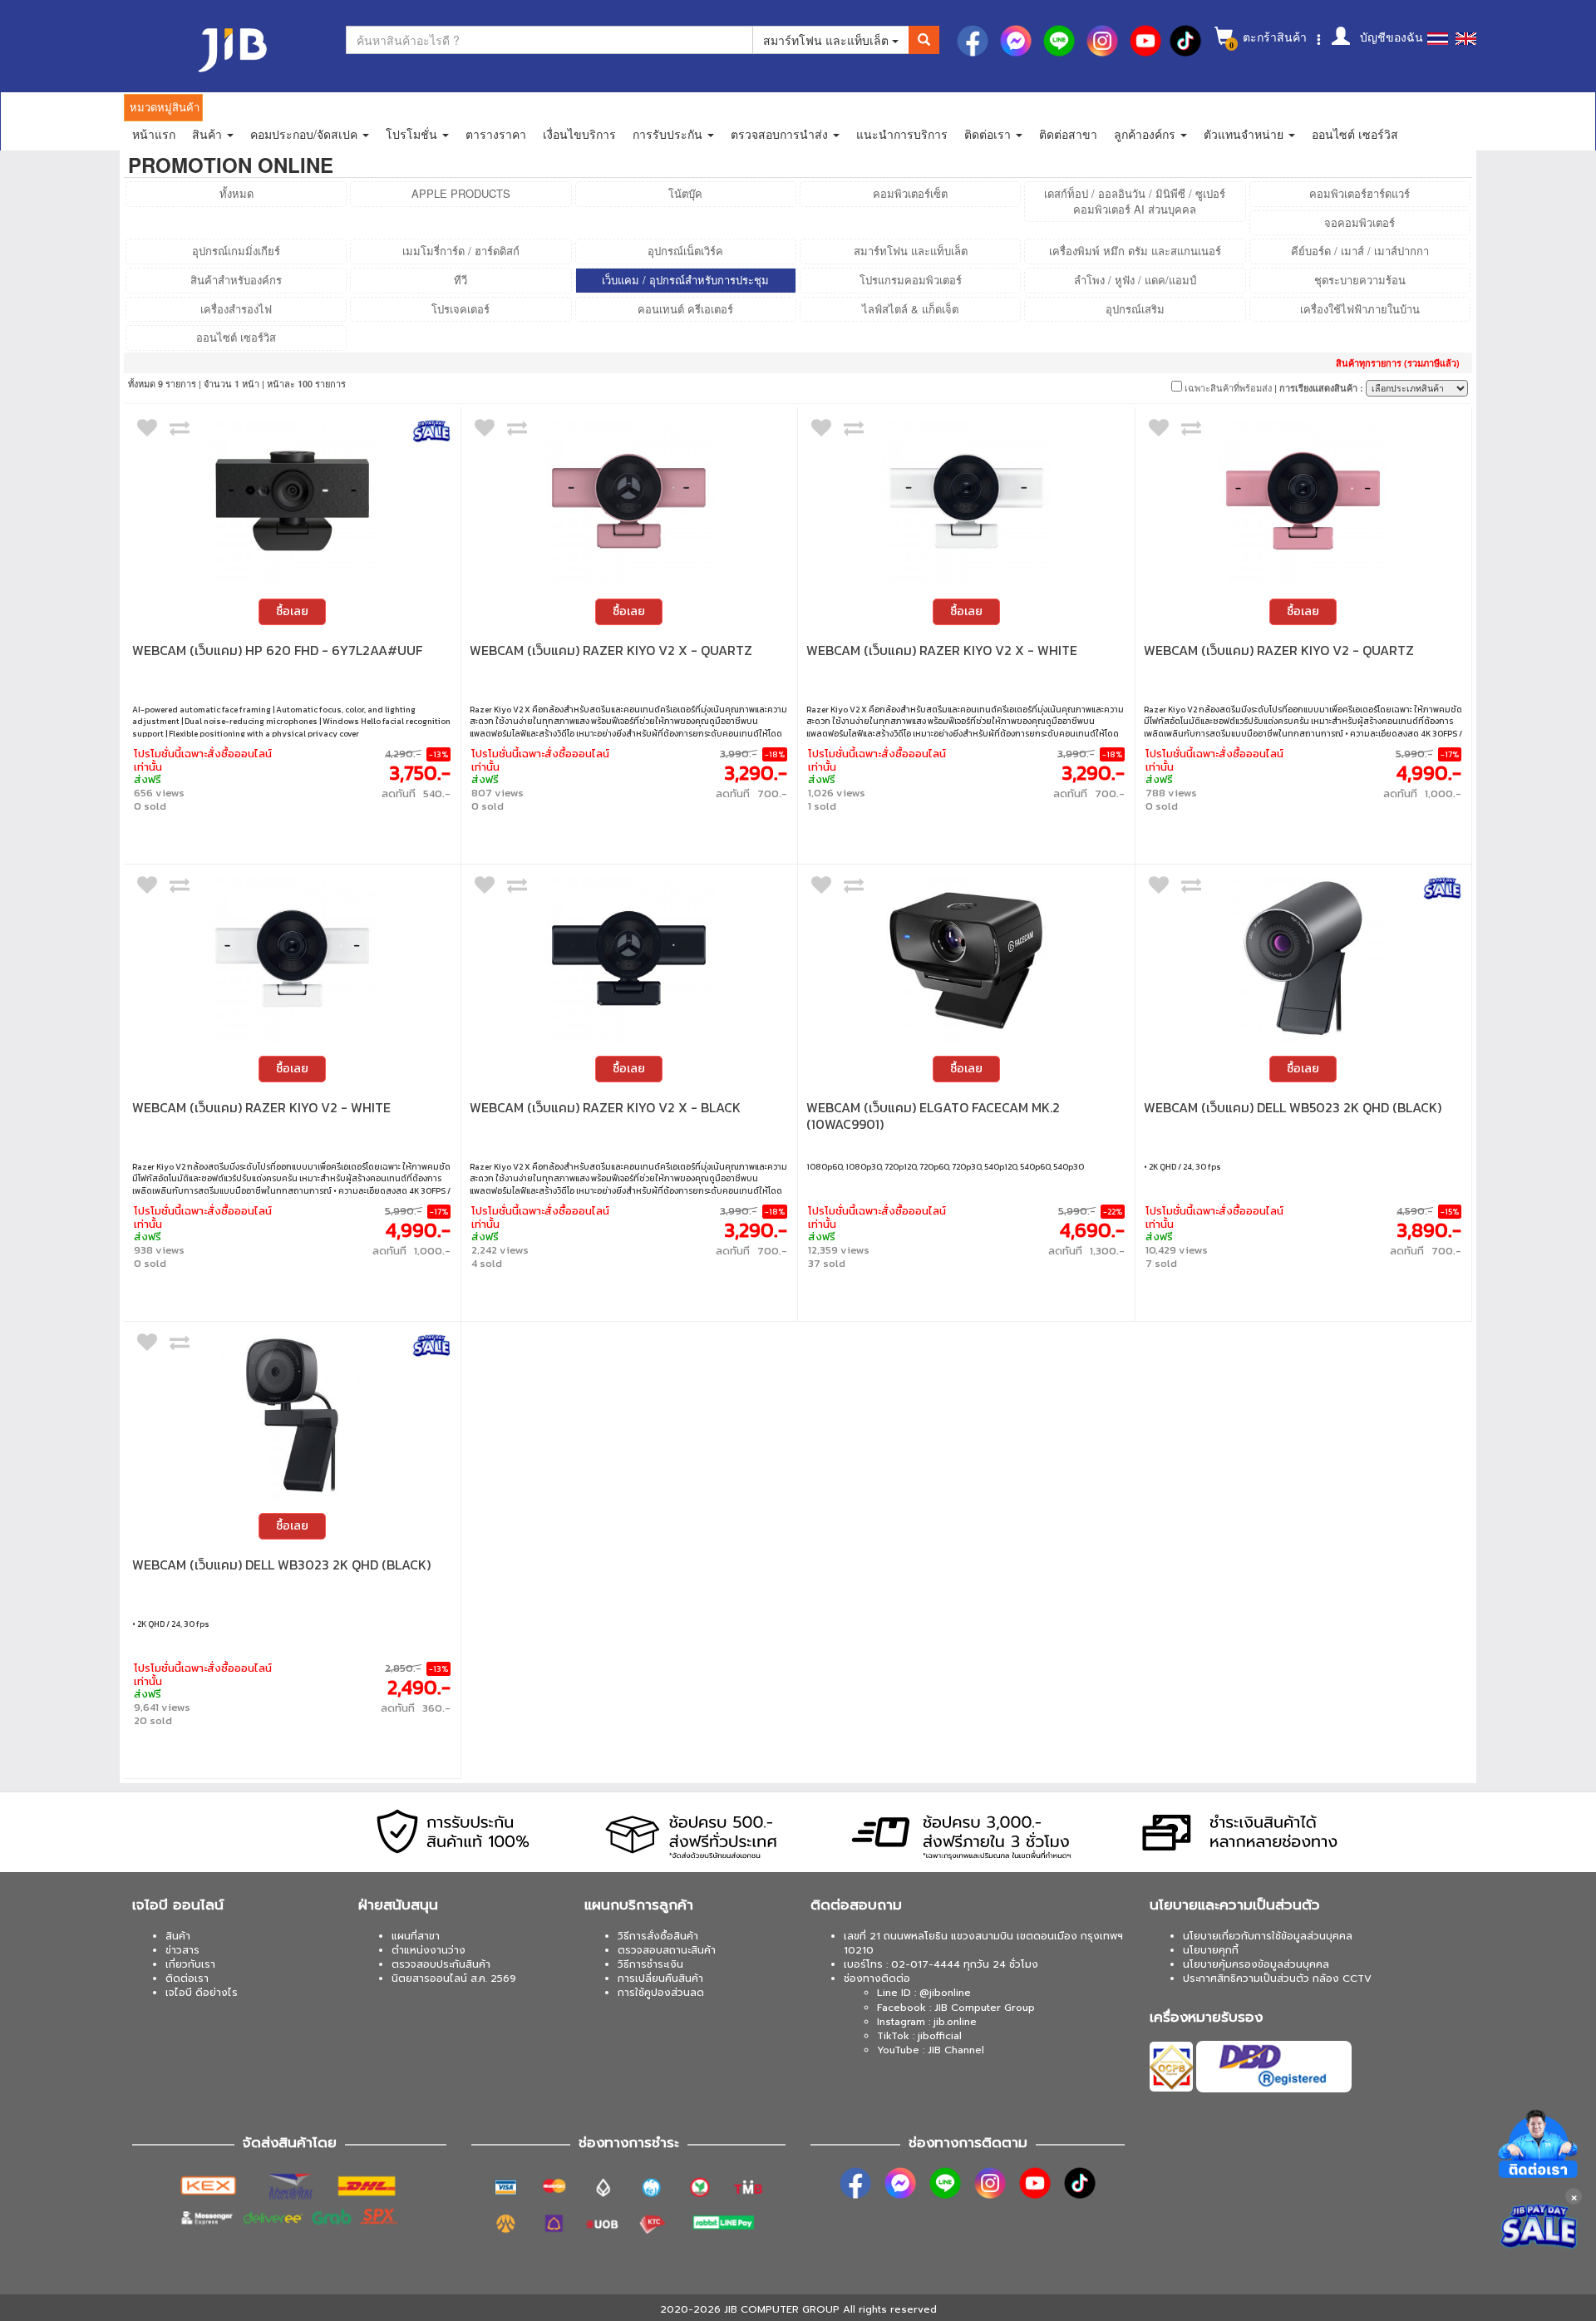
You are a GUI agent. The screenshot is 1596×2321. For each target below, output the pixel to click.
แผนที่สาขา (416, 1936)
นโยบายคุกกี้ (1211, 1950)
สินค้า (178, 1936)
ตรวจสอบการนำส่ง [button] (781, 134)
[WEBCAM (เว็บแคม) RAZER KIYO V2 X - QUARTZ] (630, 501)
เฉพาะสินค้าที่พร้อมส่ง (1227, 387)
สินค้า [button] (209, 134)
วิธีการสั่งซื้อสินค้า (658, 1936)
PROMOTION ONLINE (231, 165)
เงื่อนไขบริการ (579, 134)
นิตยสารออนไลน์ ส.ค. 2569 (454, 1979)
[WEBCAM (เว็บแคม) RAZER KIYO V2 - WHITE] (292, 958)
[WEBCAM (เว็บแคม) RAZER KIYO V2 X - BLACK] (630, 958)
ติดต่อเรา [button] (989, 134)
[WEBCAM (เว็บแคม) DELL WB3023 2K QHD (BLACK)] (292, 1415)
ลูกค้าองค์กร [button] (1146, 134)
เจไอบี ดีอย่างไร (202, 1993)
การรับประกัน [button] (669, 134)
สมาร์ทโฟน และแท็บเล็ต (828, 40)
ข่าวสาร (182, 1950)
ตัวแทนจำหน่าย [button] (1245, 134)
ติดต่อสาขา (1068, 134)
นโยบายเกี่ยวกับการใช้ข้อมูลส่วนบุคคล (1268, 1936)
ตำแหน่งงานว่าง (429, 1950)
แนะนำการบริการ (902, 134)
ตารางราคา (496, 134)
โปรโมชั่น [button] (413, 134)
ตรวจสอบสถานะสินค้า (667, 1950)
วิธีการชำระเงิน (650, 1964)
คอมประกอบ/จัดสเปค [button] (305, 134)
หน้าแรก (154, 134)
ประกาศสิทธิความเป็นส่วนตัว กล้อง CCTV (1277, 1979)
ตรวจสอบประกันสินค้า (441, 1964)
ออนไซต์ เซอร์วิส (1355, 134)
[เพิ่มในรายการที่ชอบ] (147, 431)
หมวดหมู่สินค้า (165, 107)
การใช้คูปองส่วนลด (661, 1993)
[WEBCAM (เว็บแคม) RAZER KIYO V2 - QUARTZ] (1304, 501)
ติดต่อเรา (187, 1979)
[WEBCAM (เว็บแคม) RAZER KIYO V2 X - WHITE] (966, 501)
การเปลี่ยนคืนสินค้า (660, 1979)
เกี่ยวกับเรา (190, 1964)
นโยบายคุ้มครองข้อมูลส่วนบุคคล (1256, 1964)
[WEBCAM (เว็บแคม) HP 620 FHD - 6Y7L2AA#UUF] (292, 501)
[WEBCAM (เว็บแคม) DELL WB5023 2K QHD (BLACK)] (1304, 958)
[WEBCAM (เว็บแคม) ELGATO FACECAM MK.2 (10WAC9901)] (966, 958)
